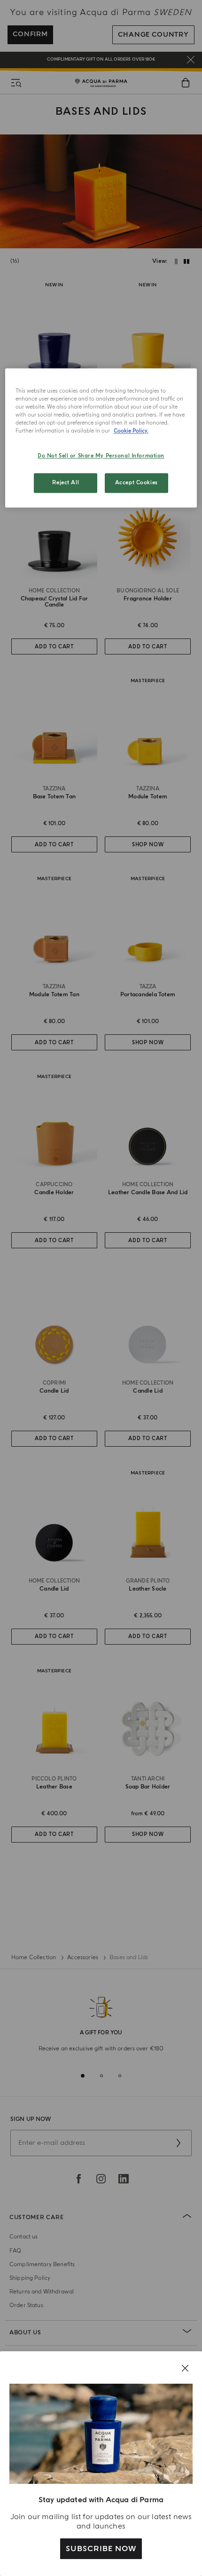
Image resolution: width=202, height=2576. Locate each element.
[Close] (185, 2368)
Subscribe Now (101, 2549)
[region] (101, 438)
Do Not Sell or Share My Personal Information (101, 456)
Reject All (66, 483)
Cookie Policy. (131, 431)
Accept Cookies (136, 483)
